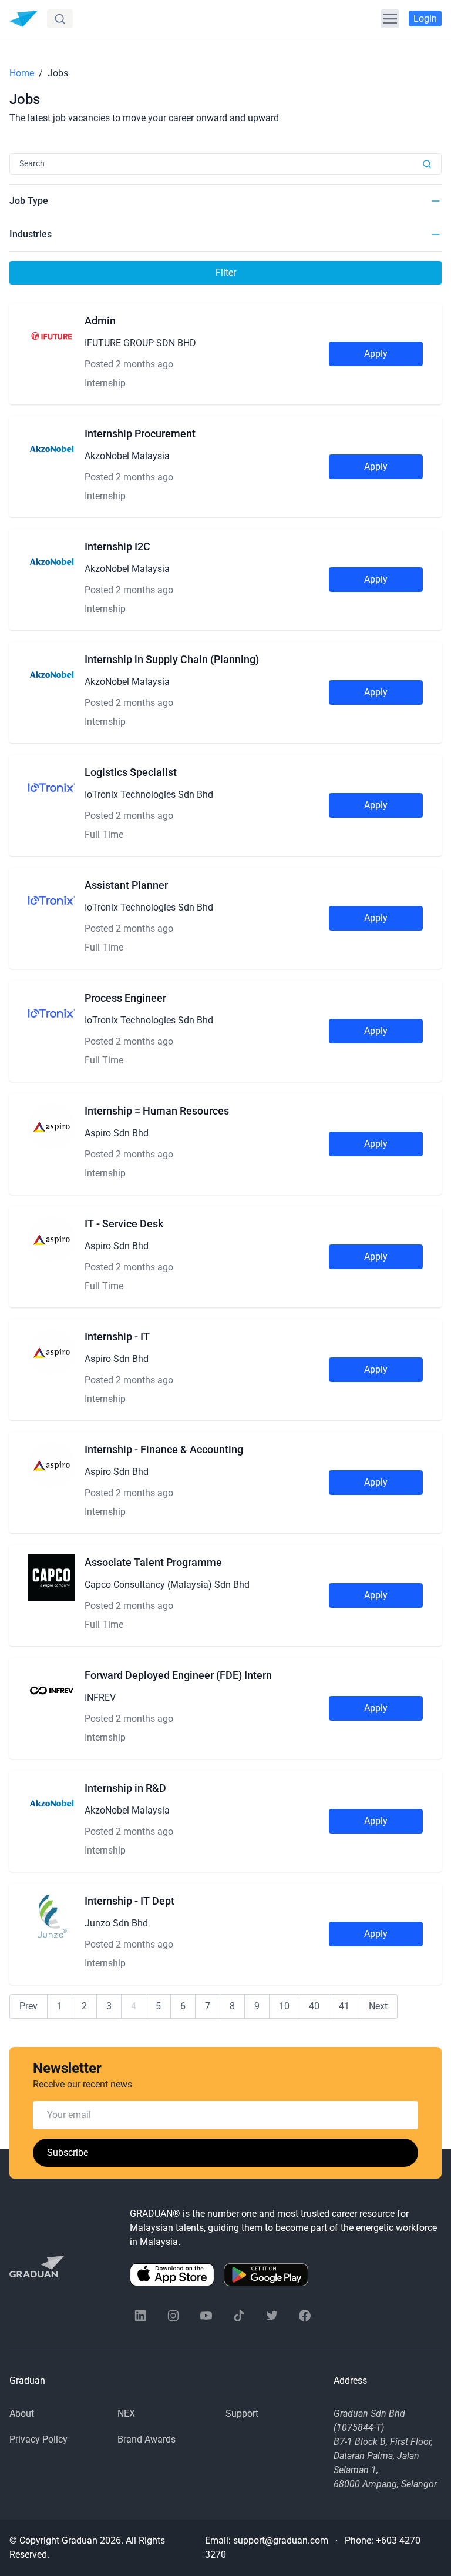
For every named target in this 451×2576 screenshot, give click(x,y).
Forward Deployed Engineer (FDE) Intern (178, 1675)
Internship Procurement (140, 434)
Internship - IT (117, 1336)
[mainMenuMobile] (390, 19)
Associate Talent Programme (153, 1562)
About (22, 2413)
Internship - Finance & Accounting (164, 1449)
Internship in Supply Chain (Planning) (172, 659)
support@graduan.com (281, 2540)
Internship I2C (117, 546)
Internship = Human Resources (157, 1111)
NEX (126, 2413)
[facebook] (305, 2316)
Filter (226, 272)
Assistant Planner (126, 885)
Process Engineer (125, 998)
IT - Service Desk (124, 1224)
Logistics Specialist (131, 772)
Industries (31, 234)
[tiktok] (239, 2316)
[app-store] (172, 2275)
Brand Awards (147, 2439)
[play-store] (266, 2275)
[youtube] (206, 2316)
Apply (376, 354)
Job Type (29, 201)
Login (425, 19)
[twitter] (272, 2316)
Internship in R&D (125, 1788)
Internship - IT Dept (129, 1901)
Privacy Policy (38, 2439)
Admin (100, 321)
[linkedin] (140, 2316)
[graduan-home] (23, 19)
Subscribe (68, 2152)
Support (242, 2413)
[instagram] (173, 2316)
